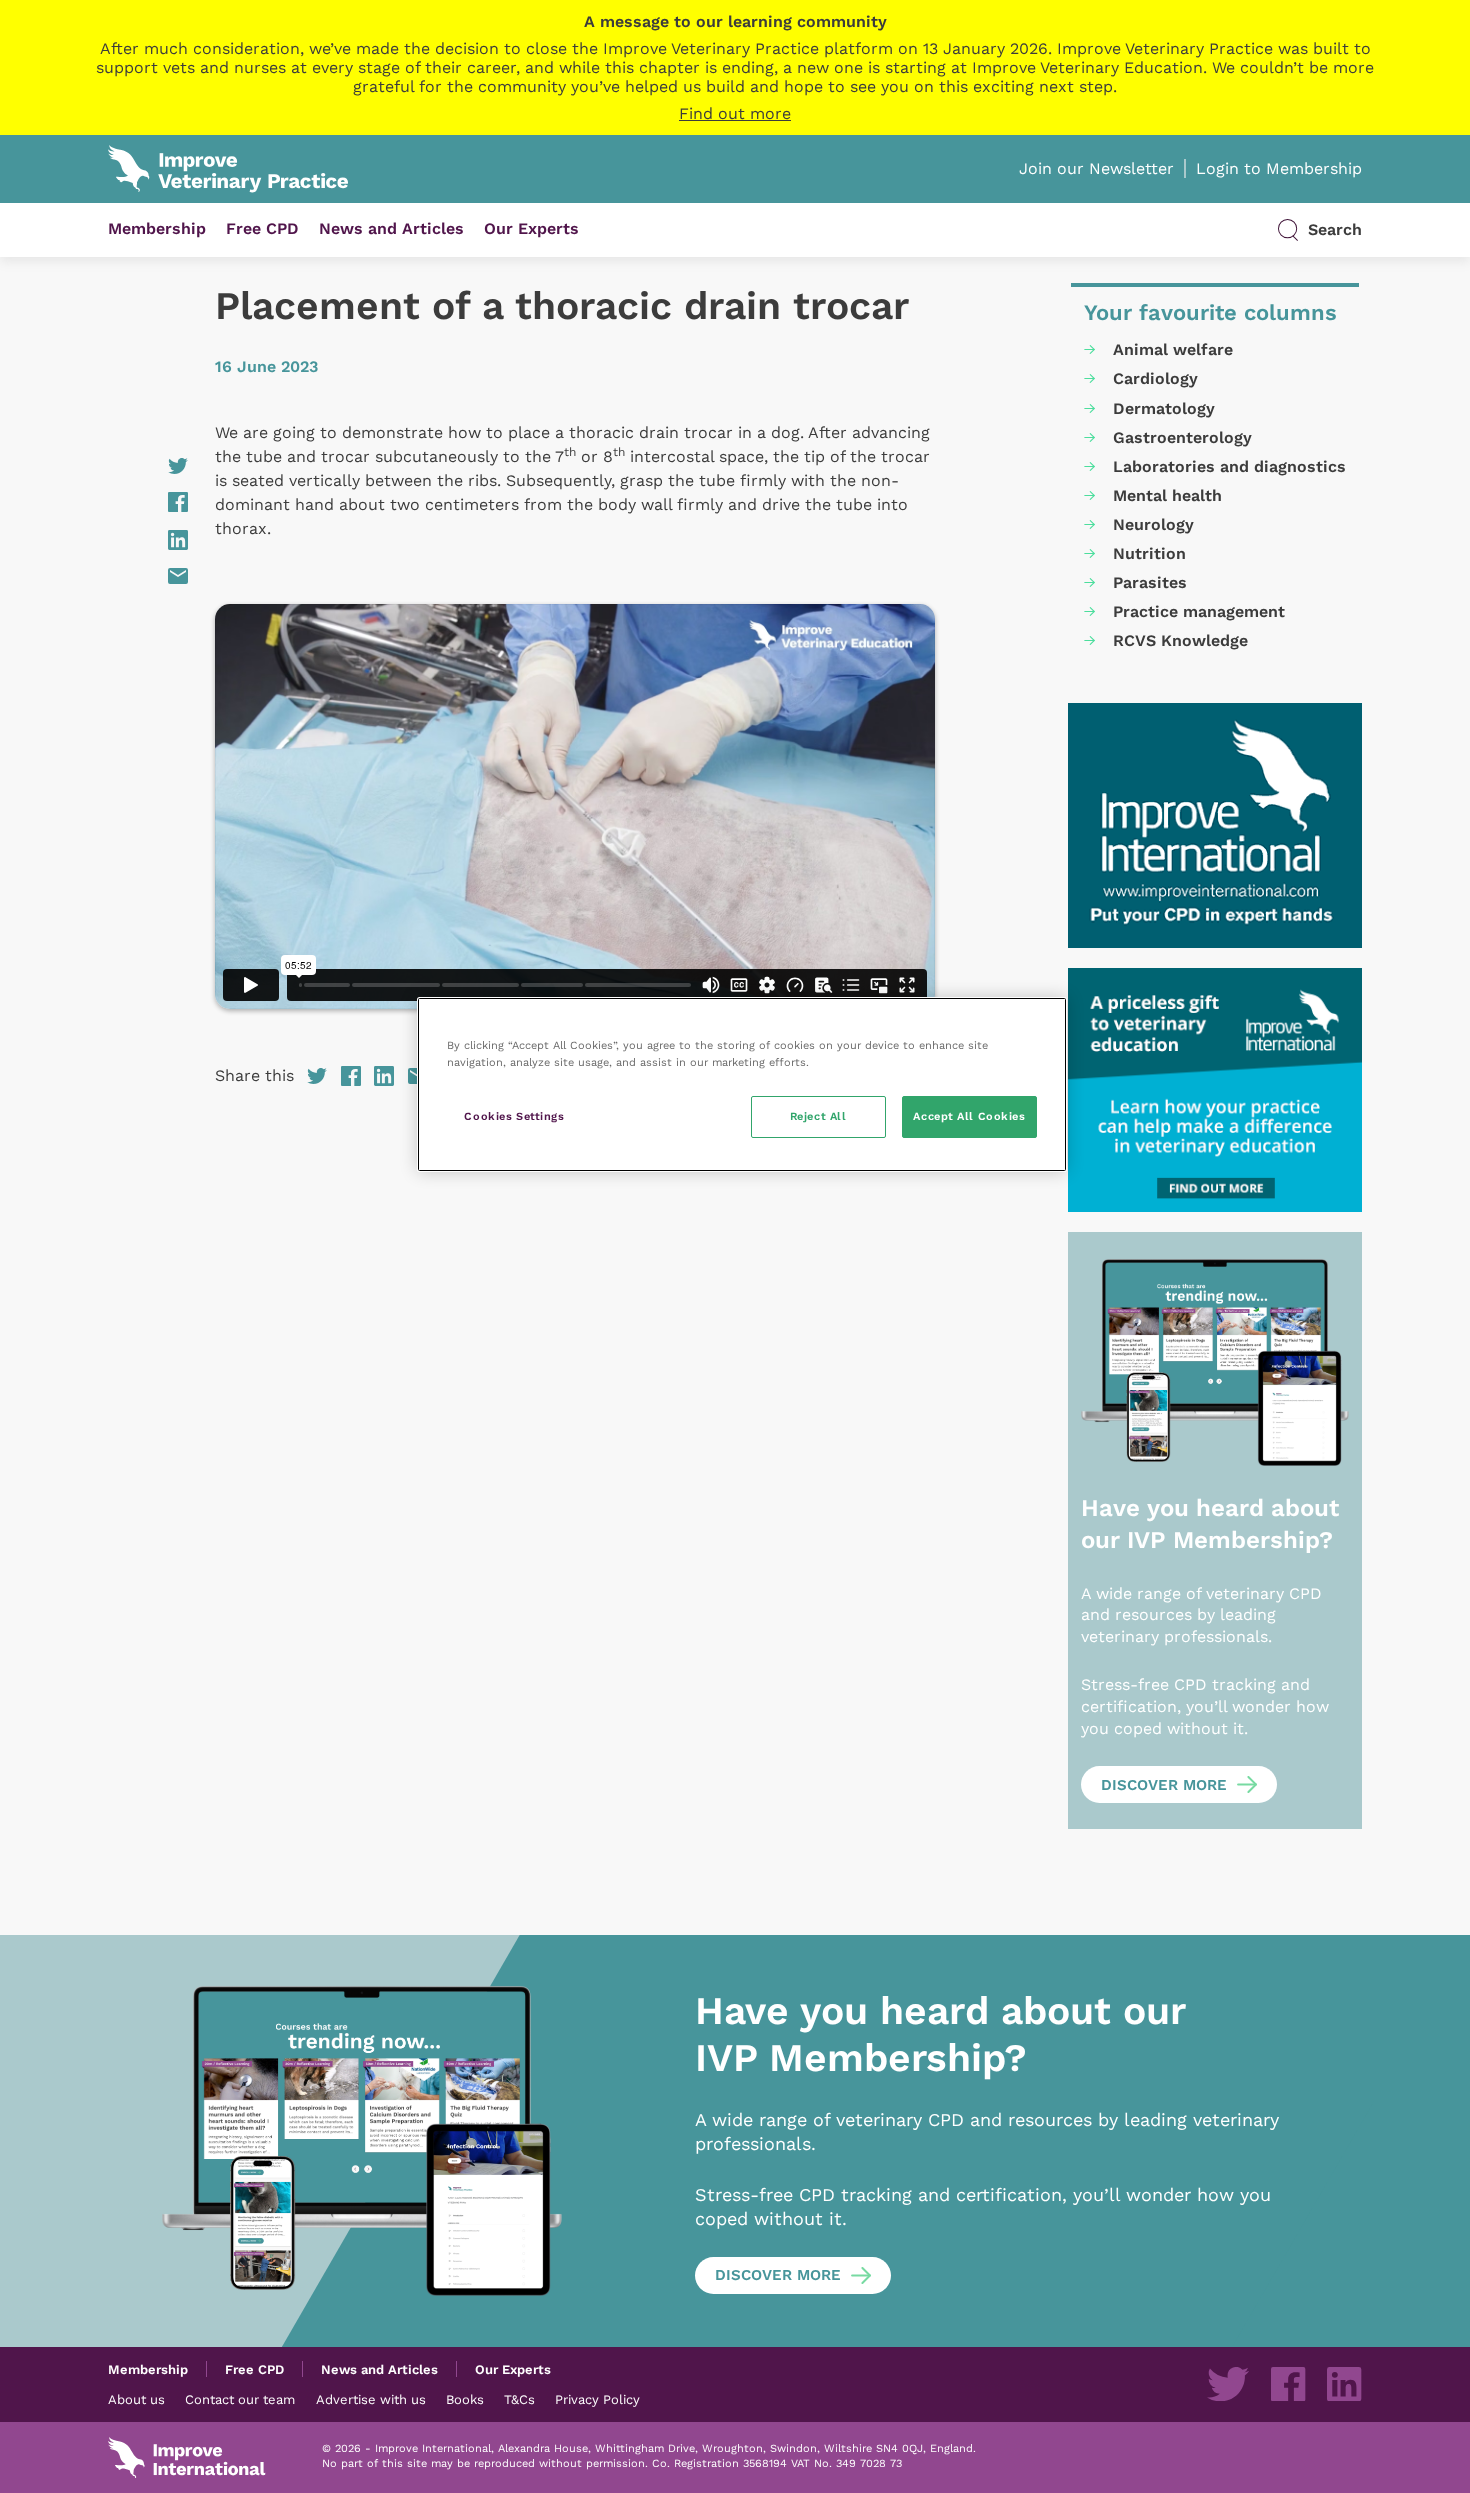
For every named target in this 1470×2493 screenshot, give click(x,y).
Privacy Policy (597, 2399)
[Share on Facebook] (148, 502)
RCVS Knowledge (1180, 640)
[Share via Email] (148, 576)
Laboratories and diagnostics (1229, 466)
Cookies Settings (514, 1116)
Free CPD (262, 228)
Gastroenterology (1182, 437)
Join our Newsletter (1096, 168)
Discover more (1164, 1785)
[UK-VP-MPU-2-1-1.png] (1215, 1090)
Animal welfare (1173, 349)
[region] (742, 1084)
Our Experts (531, 228)
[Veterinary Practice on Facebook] (1288, 2384)
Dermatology (1164, 408)
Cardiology (1155, 378)
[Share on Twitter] (148, 466)
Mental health (1167, 495)
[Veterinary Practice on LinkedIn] (1344, 2384)
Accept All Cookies (969, 1116)
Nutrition (1149, 553)
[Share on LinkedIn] (148, 540)
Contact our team (240, 2399)
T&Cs (519, 2399)
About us (136, 2399)
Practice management (1199, 611)
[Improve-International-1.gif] (1215, 825)
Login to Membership (1279, 168)
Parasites (1150, 582)
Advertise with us (371, 2399)
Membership (157, 228)
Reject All (818, 1116)
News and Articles (391, 228)
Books (465, 2399)
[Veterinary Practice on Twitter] (1228, 2384)
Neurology (1153, 524)
